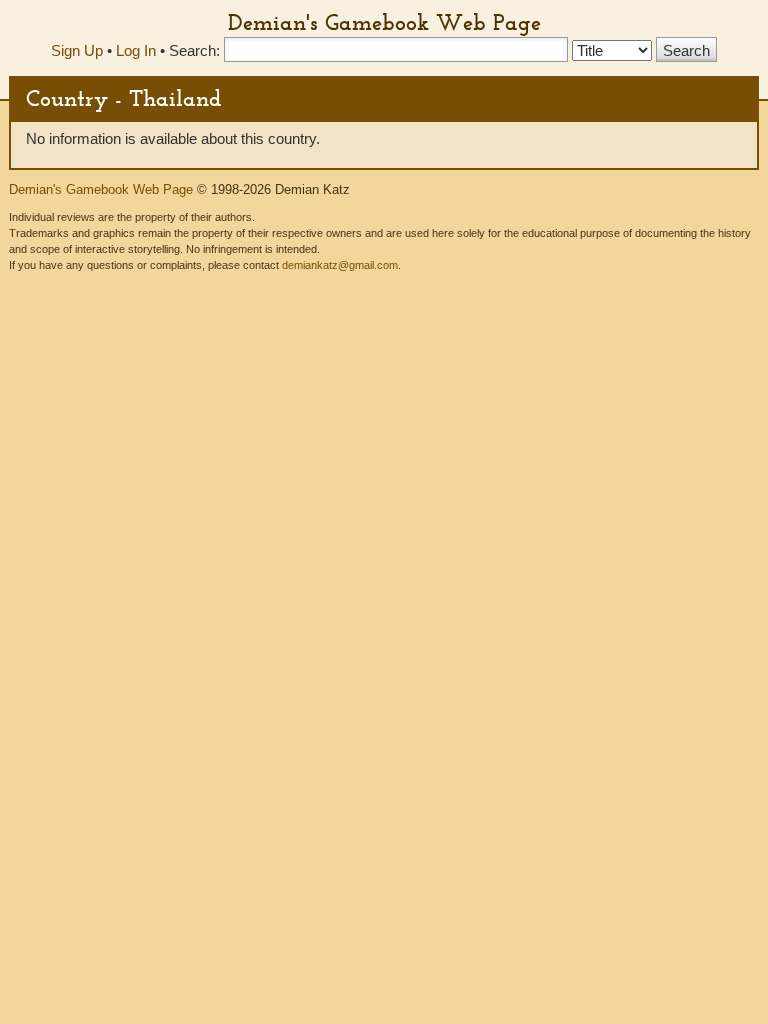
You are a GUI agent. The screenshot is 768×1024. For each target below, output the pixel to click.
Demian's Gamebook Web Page (384, 22)
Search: (194, 50)
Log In (136, 50)
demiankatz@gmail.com (340, 265)
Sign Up (77, 50)
